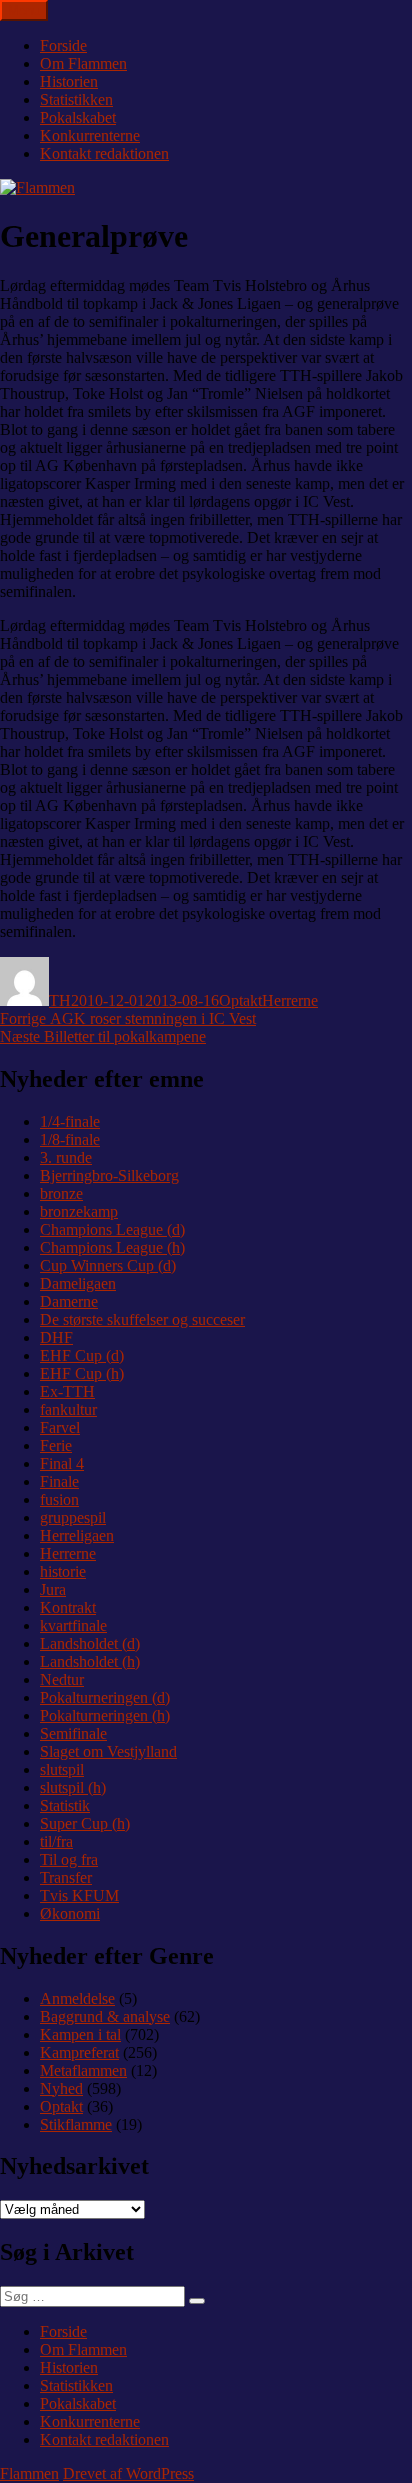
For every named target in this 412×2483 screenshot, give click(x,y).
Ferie (56, 1445)
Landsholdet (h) (90, 1661)
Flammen (29, 2473)
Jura (53, 1589)
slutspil (62, 1769)
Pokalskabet (78, 117)
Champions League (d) (112, 1229)
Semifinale (73, 1733)
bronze (61, 1193)
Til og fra (69, 1859)
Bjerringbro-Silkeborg (109, 1175)
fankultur (68, 1409)
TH (60, 1000)
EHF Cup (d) (82, 1355)
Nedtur (62, 1679)
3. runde (66, 1157)
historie (63, 1571)
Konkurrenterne (90, 135)
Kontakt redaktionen (104, 153)
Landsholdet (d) (90, 1643)
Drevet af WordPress (128, 2473)
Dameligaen (78, 1283)
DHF (56, 1337)
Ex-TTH (67, 1391)
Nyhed (61, 2088)
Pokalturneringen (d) (105, 1697)
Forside (63, 45)
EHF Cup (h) (82, 1373)
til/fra (56, 1841)
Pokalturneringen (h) (105, 1715)
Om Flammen (83, 63)
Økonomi (70, 1913)
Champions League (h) (112, 1247)
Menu (24, 10)
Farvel (60, 1427)
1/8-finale (70, 1139)
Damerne (69, 1301)
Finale (59, 1481)
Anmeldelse (77, 1998)
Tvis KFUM (79, 1895)
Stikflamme (76, 2124)
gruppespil (73, 1517)
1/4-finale (70, 1121)
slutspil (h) (73, 1787)
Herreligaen (77, 1535)
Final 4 (62, 1463)
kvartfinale (73, 1625)
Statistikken (76, 99)
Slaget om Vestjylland (108, 1751)
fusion (59, 1499)
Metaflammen (83, 2070)
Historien (69, 81)
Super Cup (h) (85, 1823)
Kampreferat (79, 2052)
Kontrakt (68, 1607)
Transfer (66, 1877)
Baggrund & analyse (105, 2016)
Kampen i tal (80, 2034)
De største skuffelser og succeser (142, 1319)
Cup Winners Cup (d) (108, 1265)
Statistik (65, 1805)
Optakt (240, 1000)
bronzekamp (79, 1211)
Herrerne (290, 1000)
